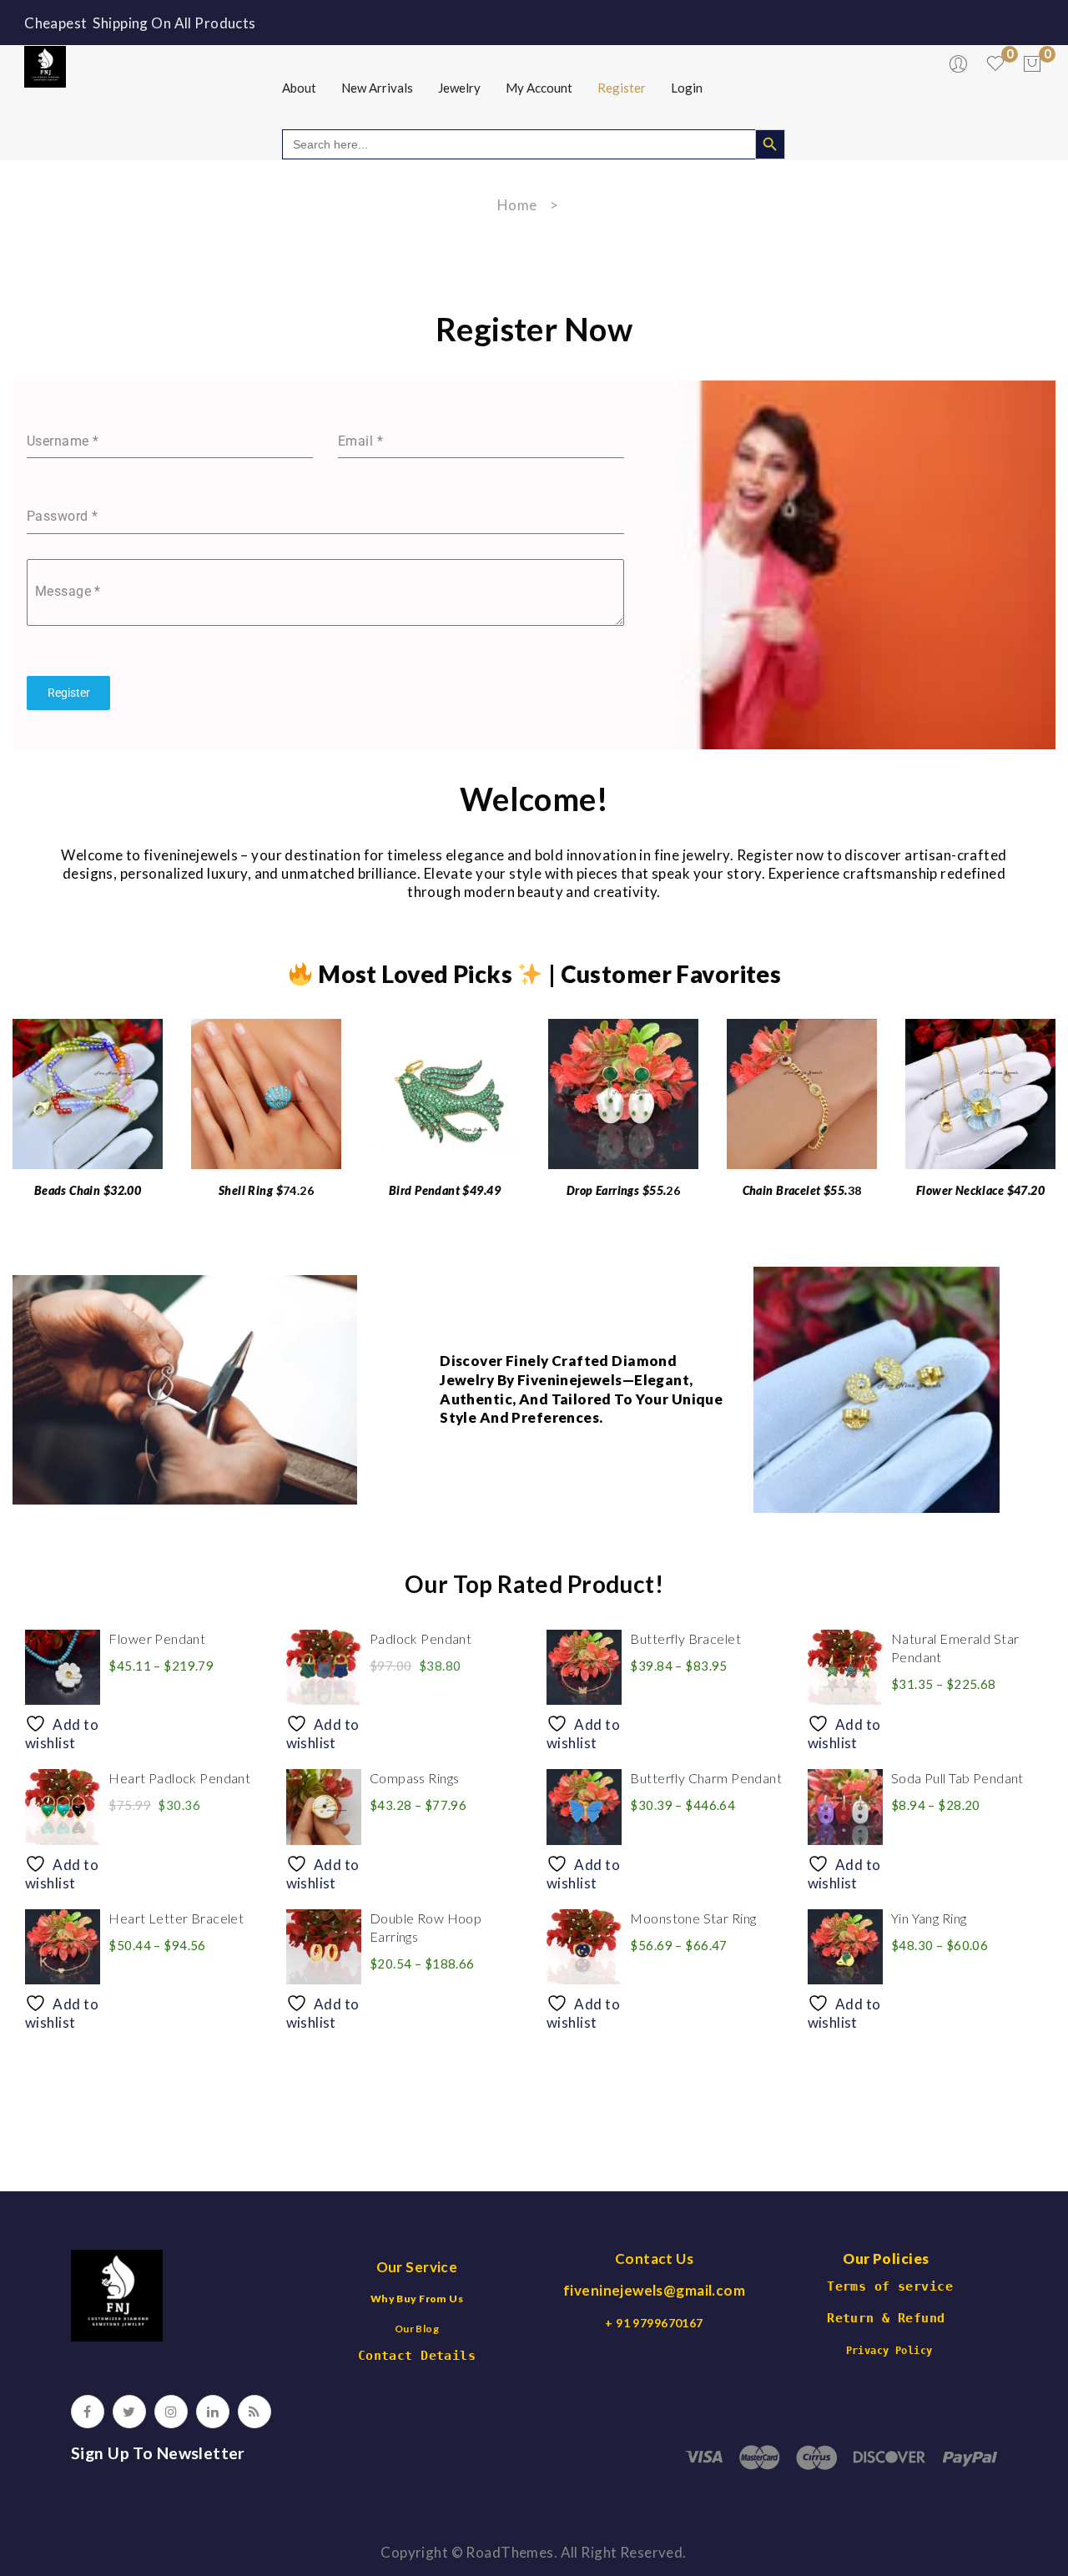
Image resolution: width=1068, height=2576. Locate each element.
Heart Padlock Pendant (179, 1778)
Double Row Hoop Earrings (426, 1927)
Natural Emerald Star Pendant (955, 1648)
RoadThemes (509, 2552)
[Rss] (254, 2412)
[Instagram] (171, 2412)
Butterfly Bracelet (685, 1638)
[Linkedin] (213, 2412)
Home (517, 205)
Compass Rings (415, 1778)
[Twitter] (129, 2412)
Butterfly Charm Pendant (706, 1778)
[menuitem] (299, 88)
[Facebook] (88, 2412)
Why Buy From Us (417, 2299)
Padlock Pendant (421, 1638)
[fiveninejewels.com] (45, 65)
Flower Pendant (157, 1638)
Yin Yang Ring (929, 1918)
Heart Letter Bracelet (176, 1918)
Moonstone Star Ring (693, 1918)
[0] (1032, 64)
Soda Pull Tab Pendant (957, 1778)
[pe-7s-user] (960, 68)
